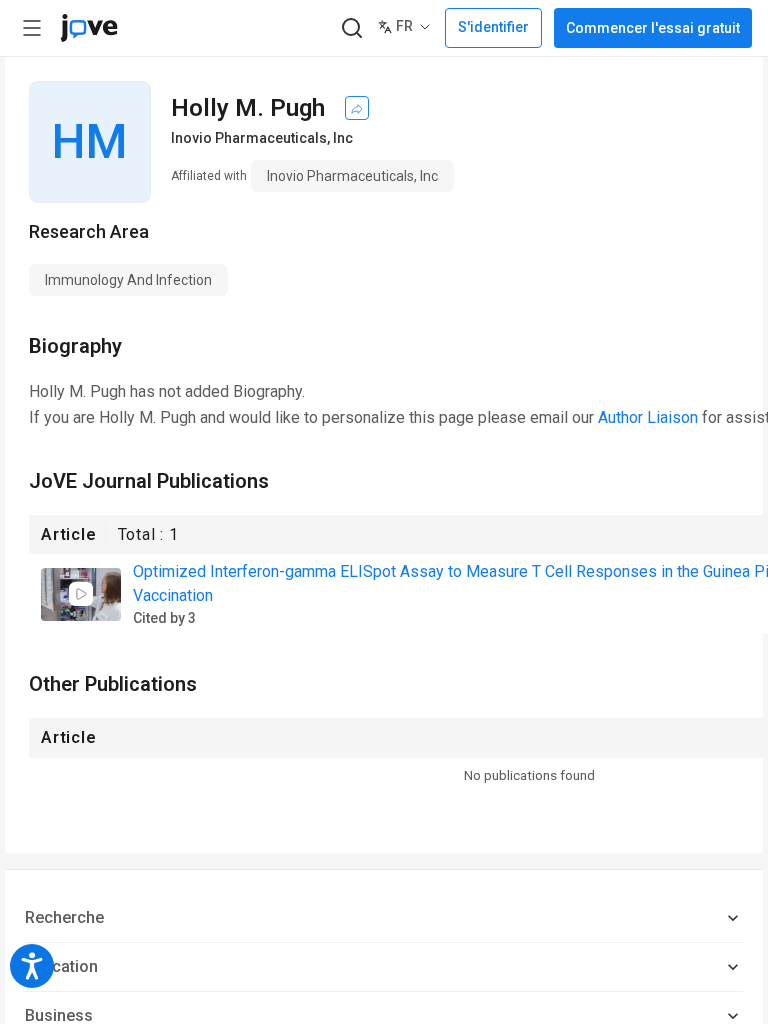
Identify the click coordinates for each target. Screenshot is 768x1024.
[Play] (81, 594)
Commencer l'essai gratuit (653, 28)
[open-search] (351, 28)
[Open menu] (32, 28)
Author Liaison (648, 417)
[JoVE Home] (89, 28)
